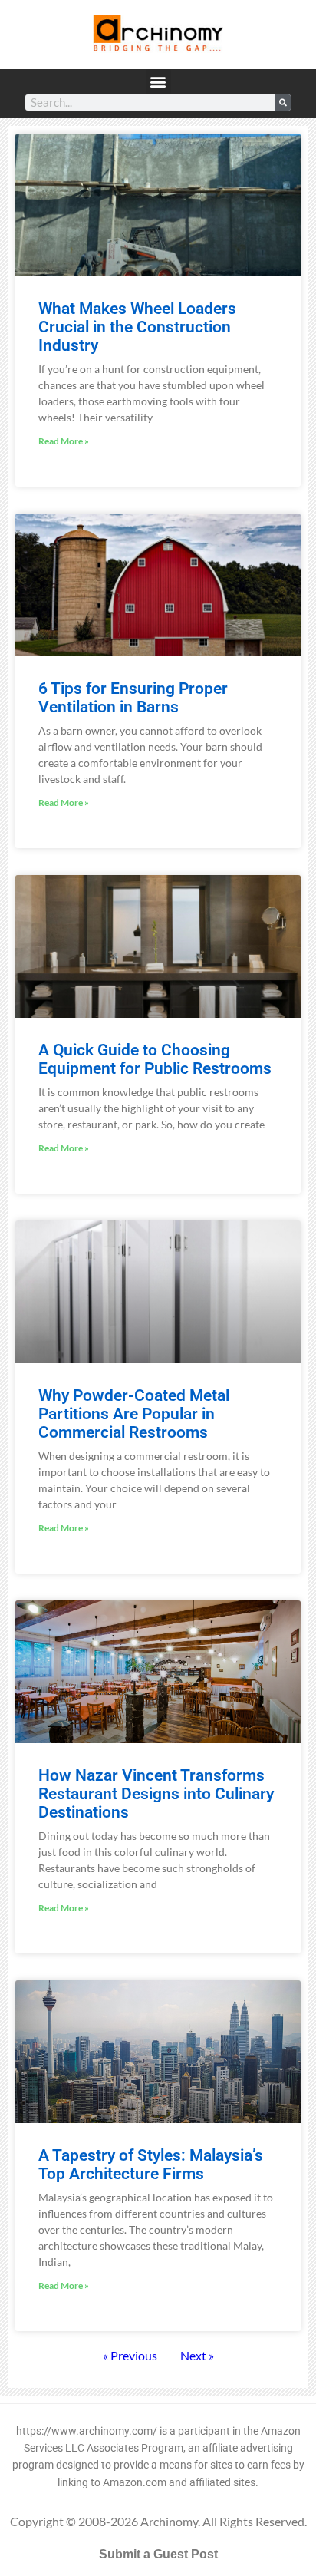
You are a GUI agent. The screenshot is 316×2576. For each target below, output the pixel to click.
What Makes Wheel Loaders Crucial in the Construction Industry (137, 327)
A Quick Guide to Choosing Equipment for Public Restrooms (155, 1059)
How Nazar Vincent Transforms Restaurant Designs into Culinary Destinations (156, 1794)
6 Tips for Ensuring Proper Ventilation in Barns (133, 698)
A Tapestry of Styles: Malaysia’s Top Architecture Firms (151, 2165)
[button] (158, 82)
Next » (197, 2355)
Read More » (64, 441)
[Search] (283, 102)
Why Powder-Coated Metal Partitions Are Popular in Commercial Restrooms (134, 1414)
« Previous (130, 2355)
